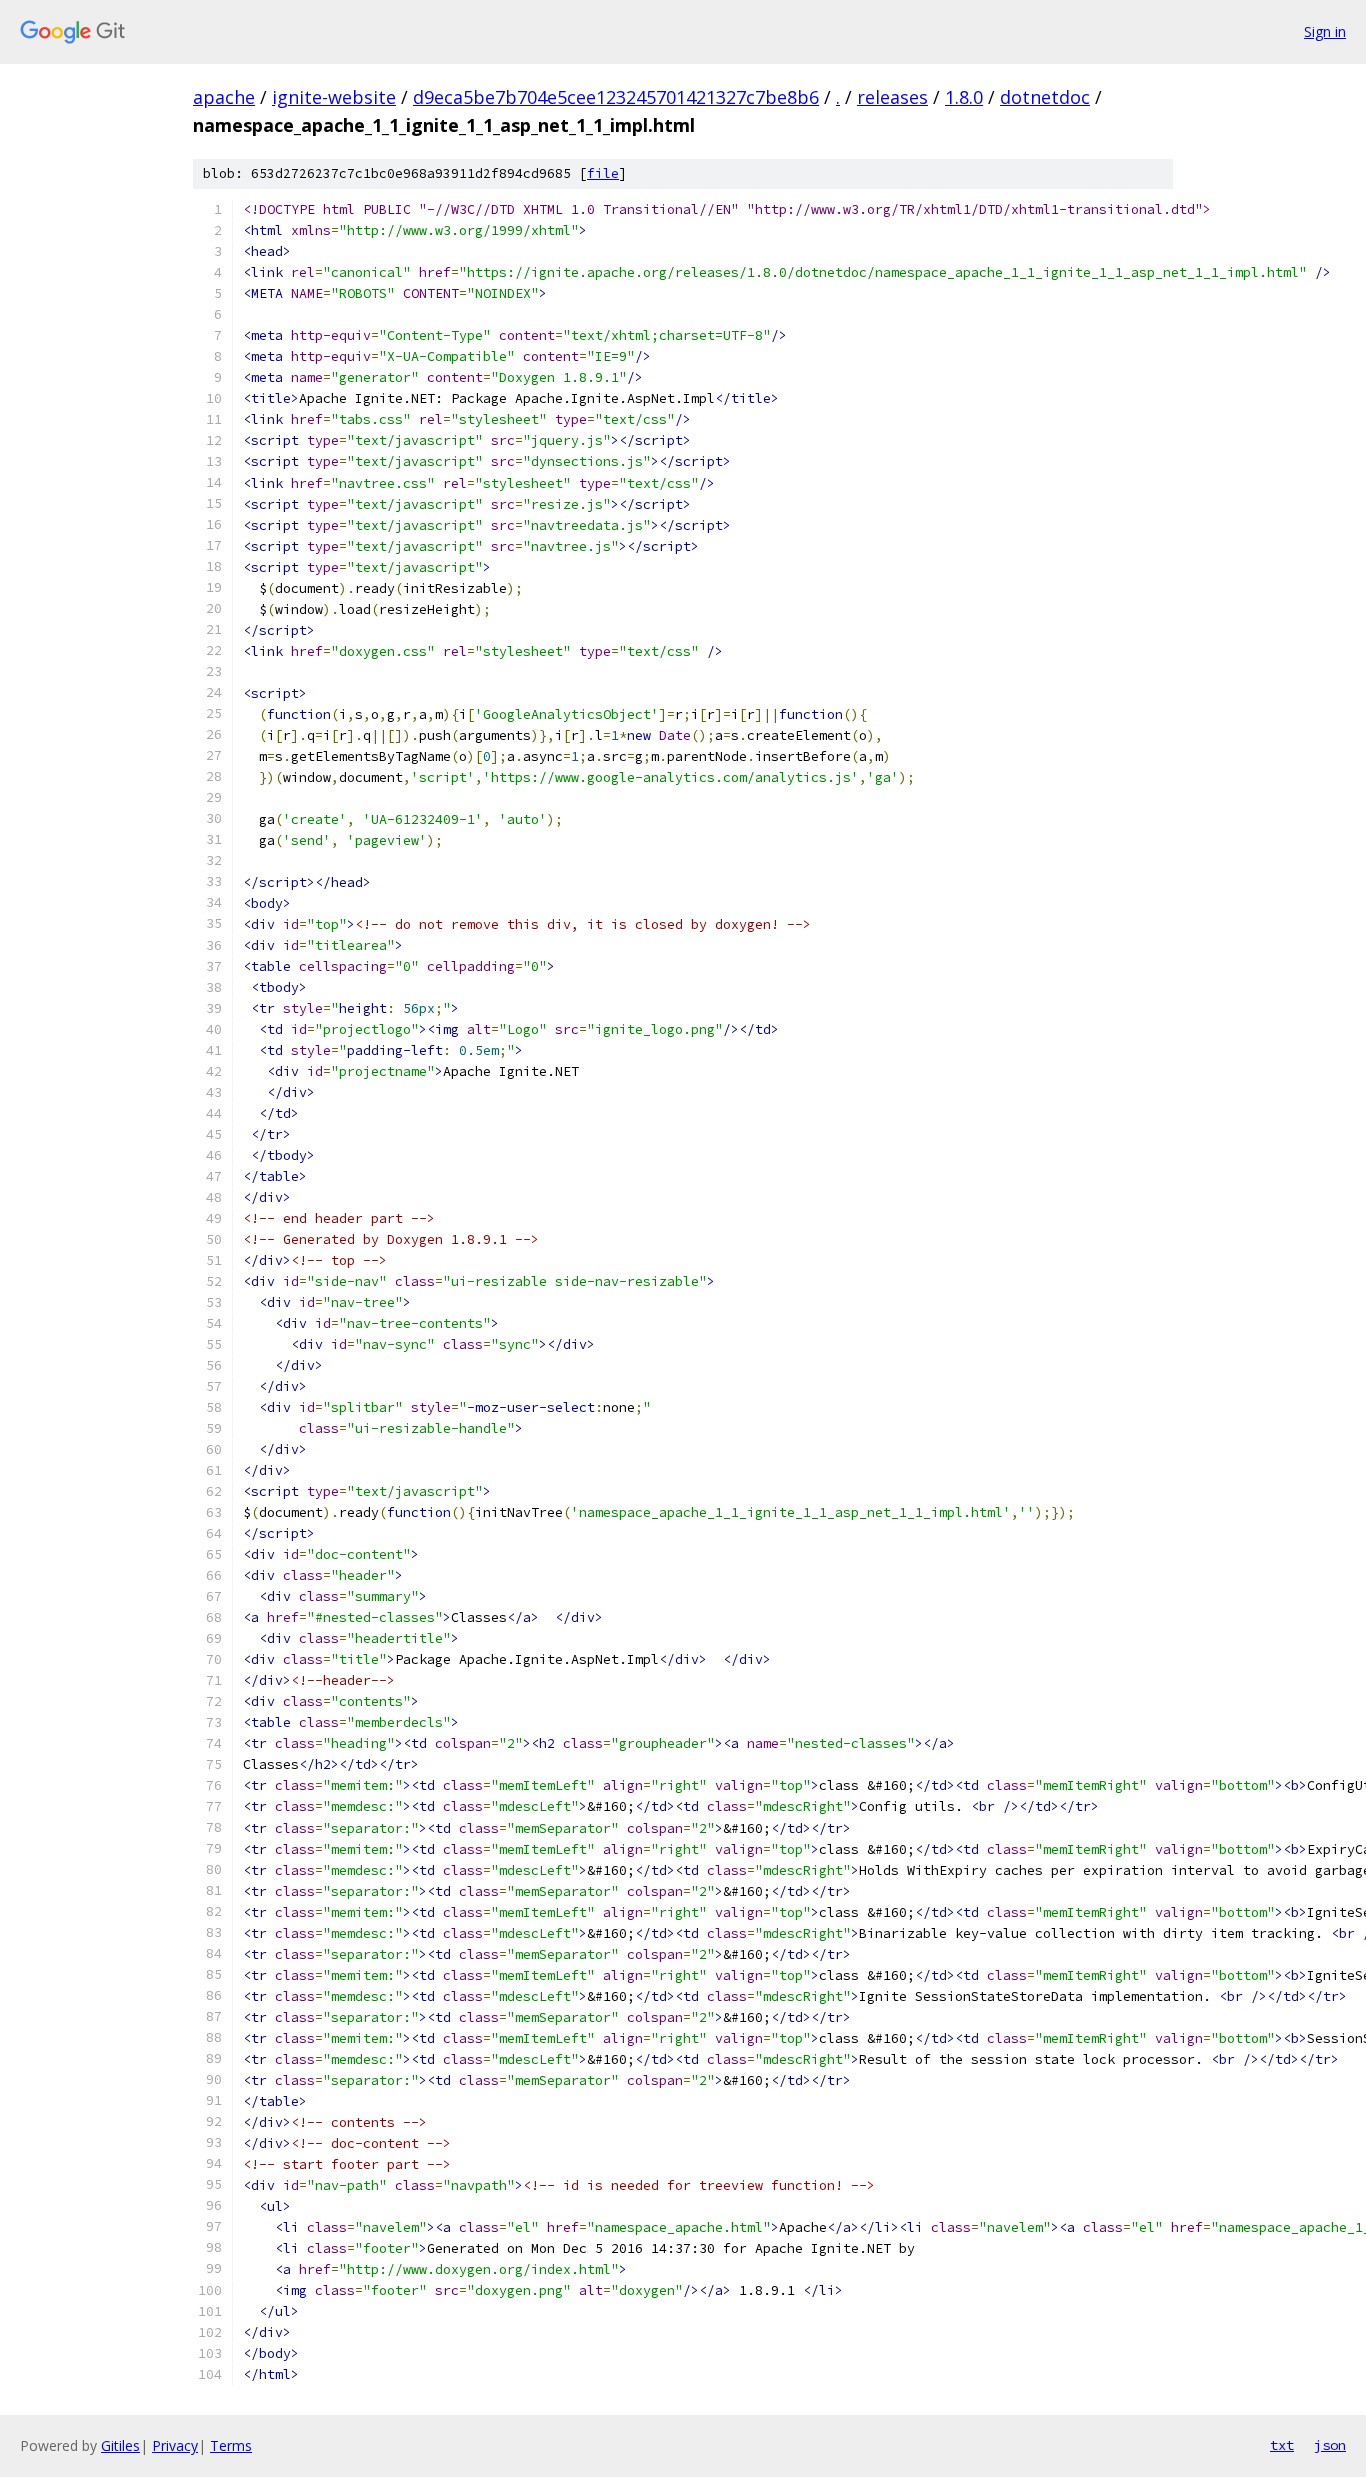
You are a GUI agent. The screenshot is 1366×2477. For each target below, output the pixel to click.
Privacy (175, 2445)
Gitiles (120, 2445)
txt (1282, 2445)
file (603, 173)
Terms (231, 2445)
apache (224, 97)
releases (892, 97)
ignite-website (334, 97)
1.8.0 (964, 97)
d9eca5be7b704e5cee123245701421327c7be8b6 (616, 97)
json (1330, 2445)
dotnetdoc (1045, 97)
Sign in (1325, 31)
